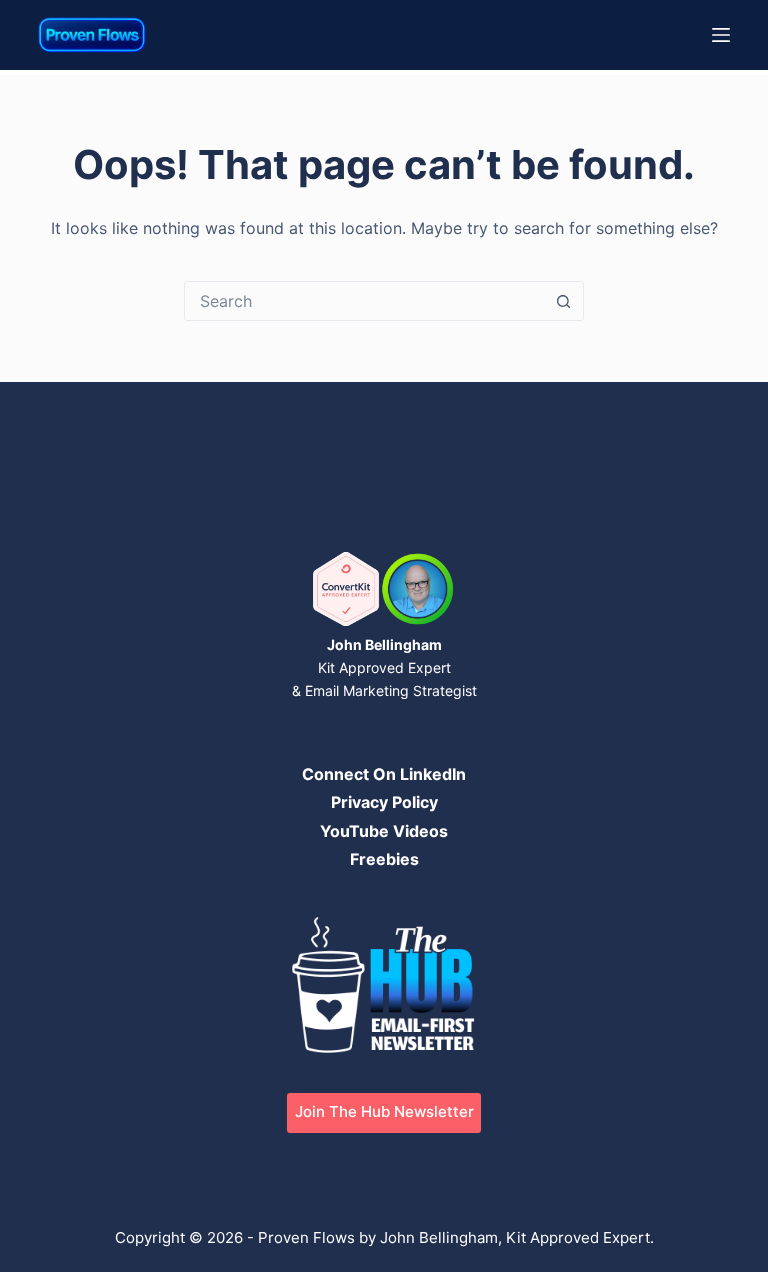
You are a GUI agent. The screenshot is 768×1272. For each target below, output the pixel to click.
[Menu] (721, 35)
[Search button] (563, 301)
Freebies (384, 859)
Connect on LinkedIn (384, 774)
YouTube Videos (384, 831)
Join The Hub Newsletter (384, 1111)
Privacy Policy (384, 802)
